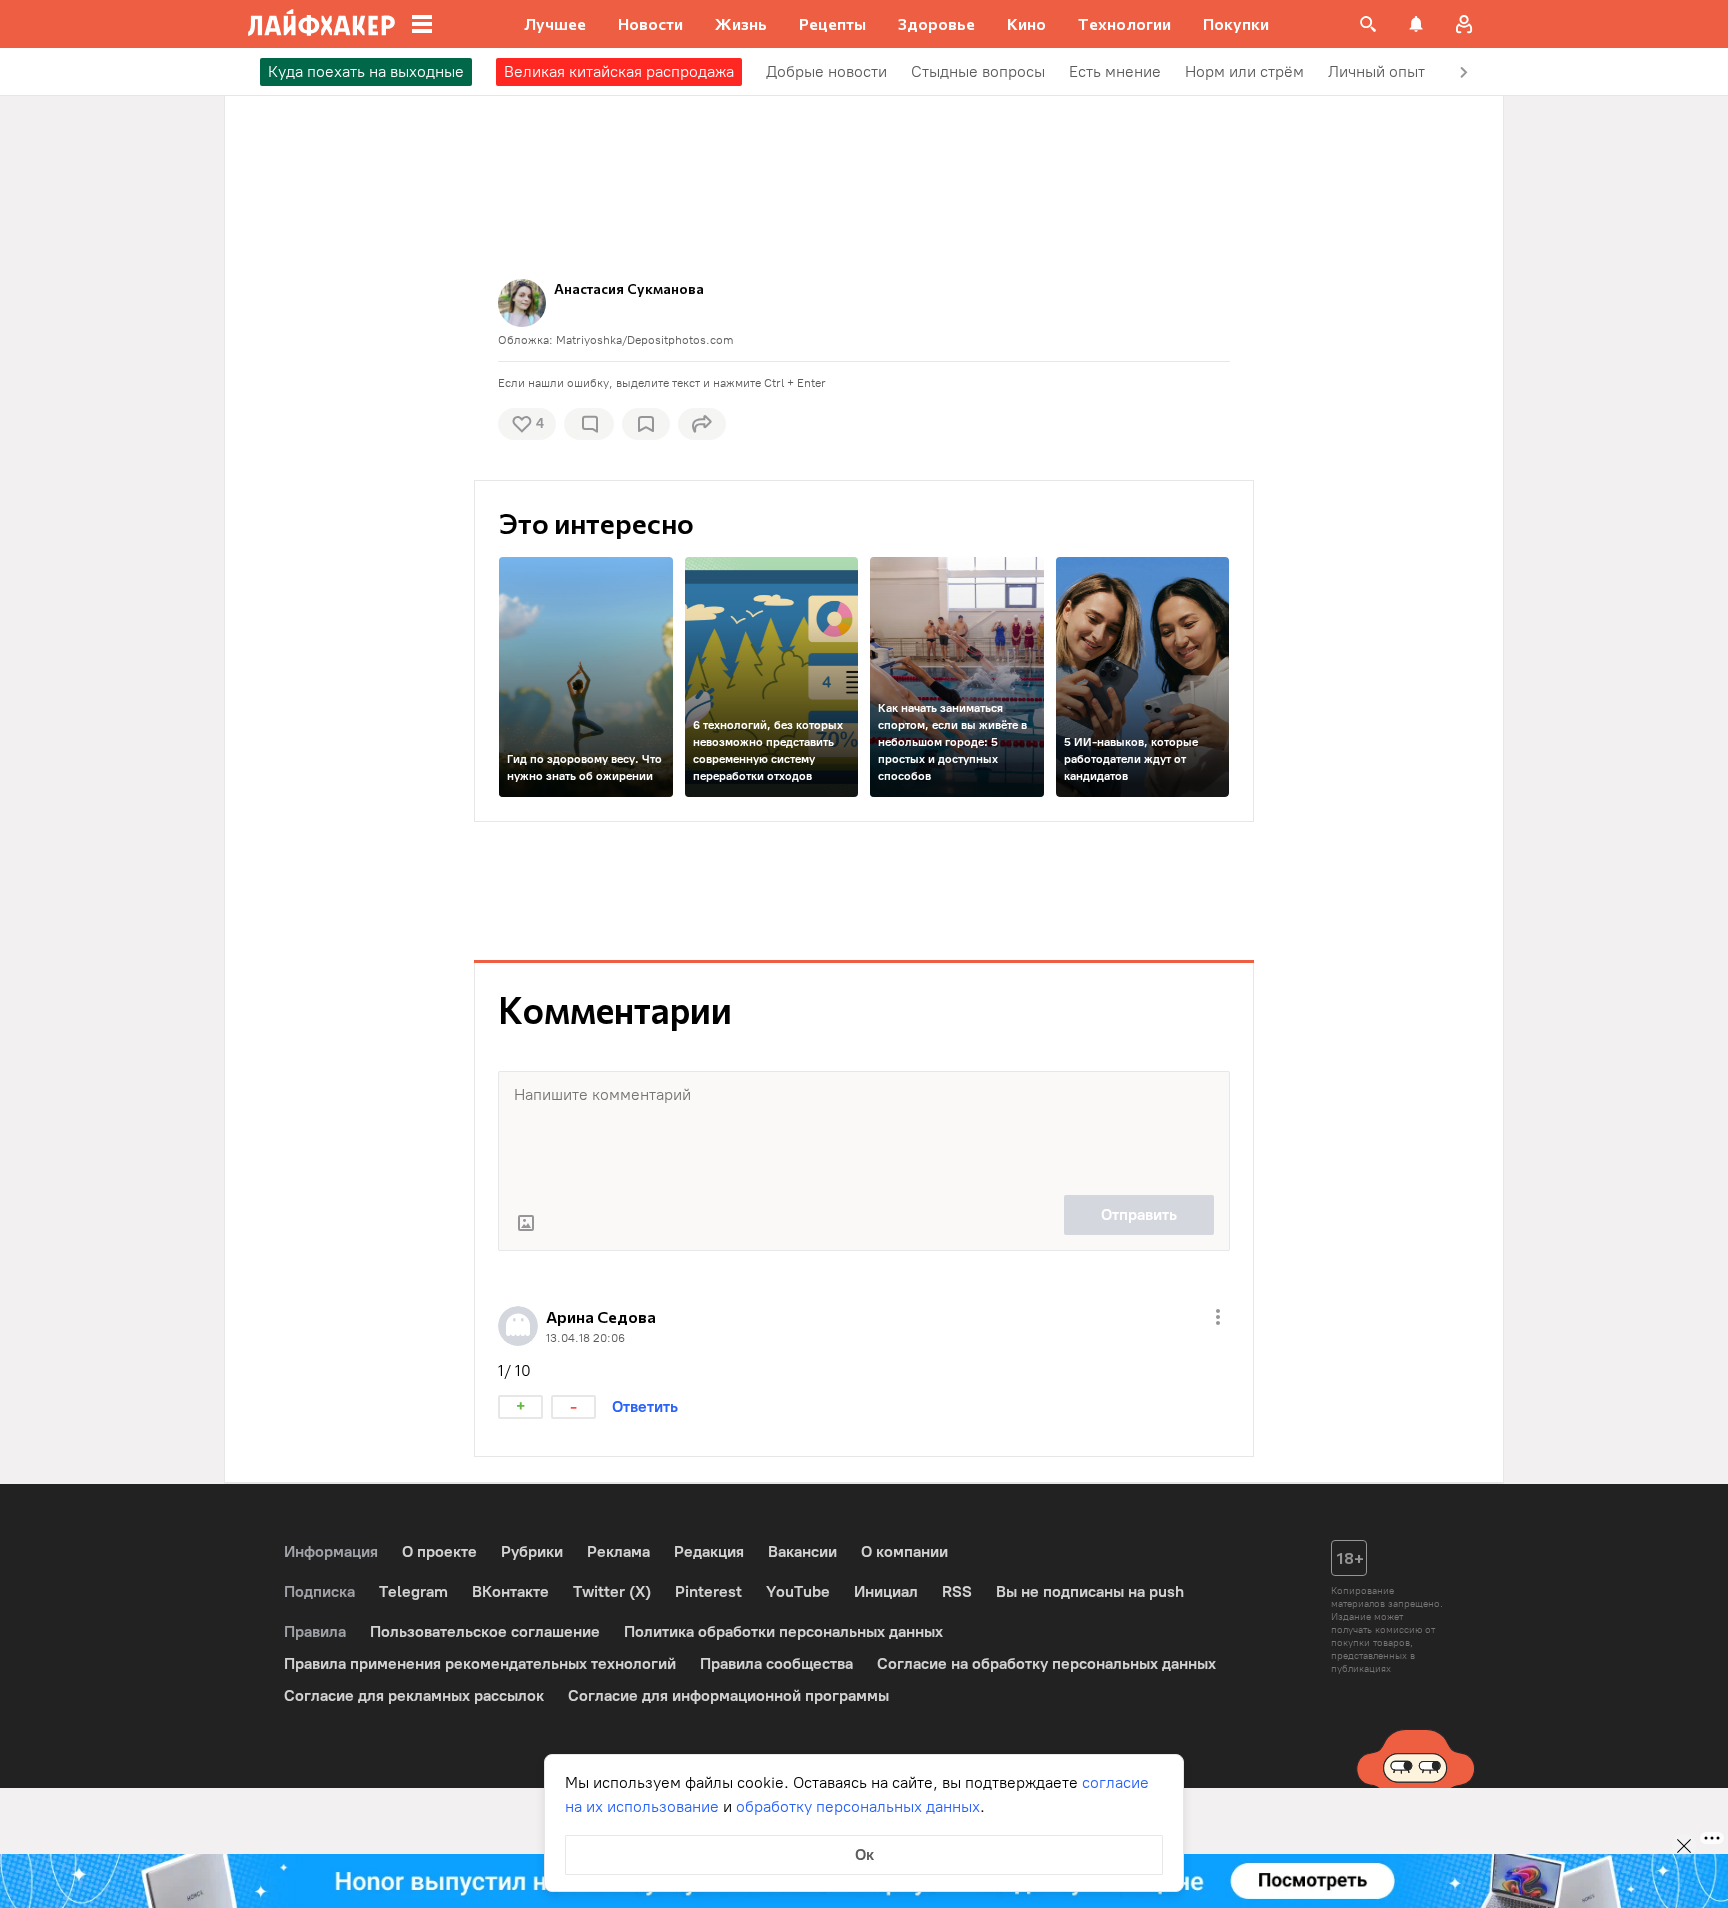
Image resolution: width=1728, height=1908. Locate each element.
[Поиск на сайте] (1368, 24)
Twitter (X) (612, 1591)
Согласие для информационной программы (728, 1695)
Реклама (618, 1551)
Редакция (709, 1551)
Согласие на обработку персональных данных (1046, 1663)
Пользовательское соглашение (485, 1631)
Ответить (645, 1406)
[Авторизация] (1464, 24)
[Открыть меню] (1218, 1317)
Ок (864, 1854)
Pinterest (708, 1591)
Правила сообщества (776, 1663)
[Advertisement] (864, 866)
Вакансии (802, 1551)
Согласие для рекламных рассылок (414, 1695)
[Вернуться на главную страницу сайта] (321, 24)
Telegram (413, 1591)
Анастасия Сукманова (629, 288)
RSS (957, 1591)
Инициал (886, 1591)
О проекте (439, 1551)
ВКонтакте (510, 1591)
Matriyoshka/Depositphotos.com (645, 340)
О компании (904, 1551)
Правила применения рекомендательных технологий (480, 1663)
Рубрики (532, 1551)
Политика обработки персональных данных (783, 1631)
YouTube (798, 1591)
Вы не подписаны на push (1090, 1591)
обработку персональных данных (858, 1806)
